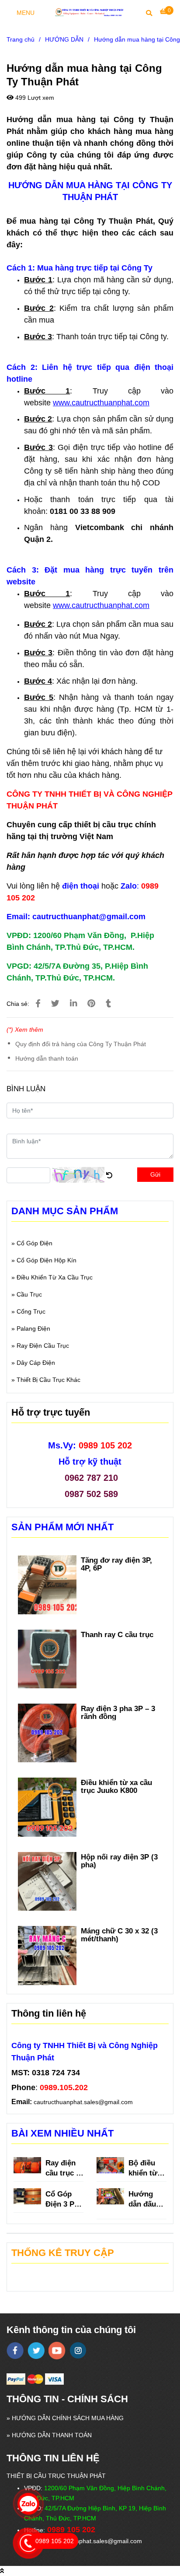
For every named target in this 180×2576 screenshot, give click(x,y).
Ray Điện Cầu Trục (43, 1346)
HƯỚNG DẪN (64, 39)
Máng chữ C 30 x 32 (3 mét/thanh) (119, 1935)
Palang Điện (33, 1328)
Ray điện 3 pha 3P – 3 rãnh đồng (118, 1712)
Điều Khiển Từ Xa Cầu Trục (55, 1277)
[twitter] (36, 2351)
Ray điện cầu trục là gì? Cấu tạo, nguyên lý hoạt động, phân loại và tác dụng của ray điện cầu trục (64, 2168)
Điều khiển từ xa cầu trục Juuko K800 (116, 1786)
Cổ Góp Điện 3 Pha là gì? (64, 2199)
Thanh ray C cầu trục (118, 1634)
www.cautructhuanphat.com (101, 403)
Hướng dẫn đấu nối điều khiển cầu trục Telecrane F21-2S (145, 2199)
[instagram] (78, 2350)
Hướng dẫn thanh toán (47, 1058)
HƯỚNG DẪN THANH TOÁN (52, 2435)
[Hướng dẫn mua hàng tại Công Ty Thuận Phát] (90, 12)
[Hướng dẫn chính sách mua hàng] (38, 1003)
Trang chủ (21, 39)
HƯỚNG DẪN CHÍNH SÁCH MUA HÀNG (68, 2418)
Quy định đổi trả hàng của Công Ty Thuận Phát (81, 1044)
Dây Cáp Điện (36, 1363)
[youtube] (57, 2351)
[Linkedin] (73, 1003)
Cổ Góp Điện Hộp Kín (47, 1260)
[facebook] (15, 2351)
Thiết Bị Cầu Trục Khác (48, 1380)
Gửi (155, 1174)
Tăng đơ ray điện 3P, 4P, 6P (116, 1564)
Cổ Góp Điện (35, 1243)
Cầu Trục (29, 1294)
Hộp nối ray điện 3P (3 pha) (119, 1861)
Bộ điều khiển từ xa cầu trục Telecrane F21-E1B (145, 2168)
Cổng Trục (31, 1311)
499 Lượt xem (34, 98)
